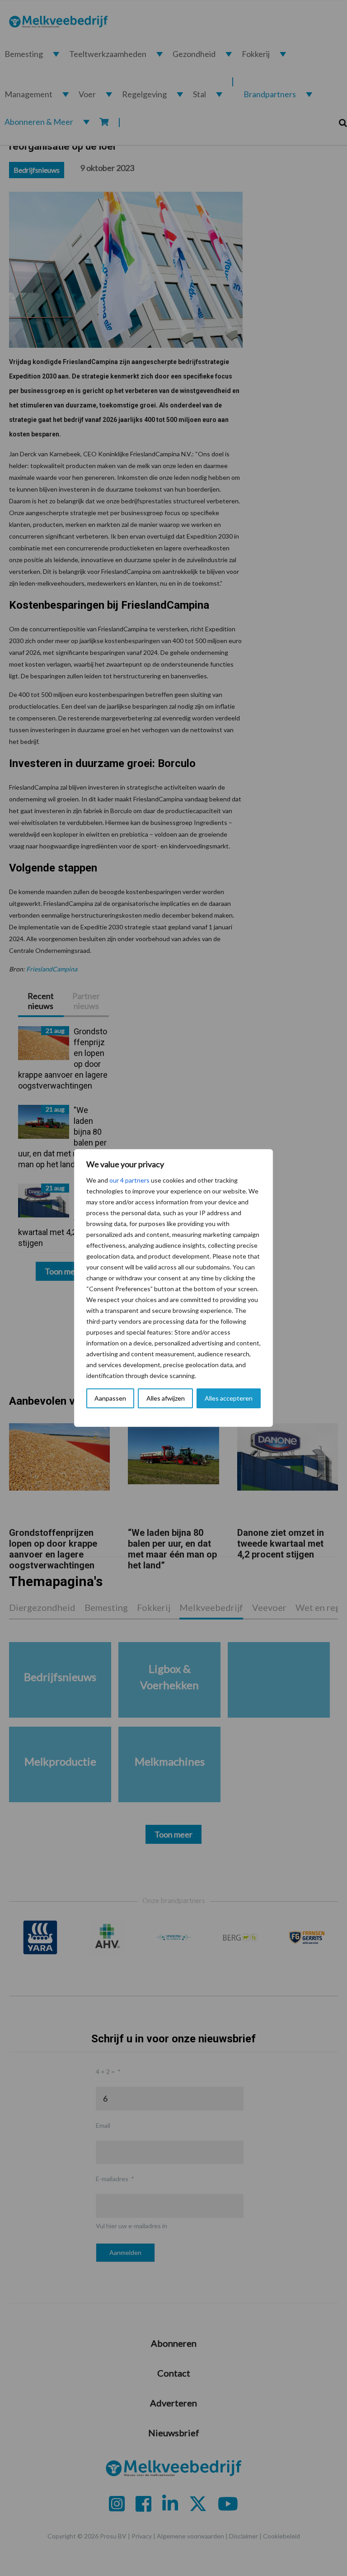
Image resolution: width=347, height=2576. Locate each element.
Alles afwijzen (166, 1398)
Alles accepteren (229, 1398)
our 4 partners (129, 1180)
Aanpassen (110, 1398)
